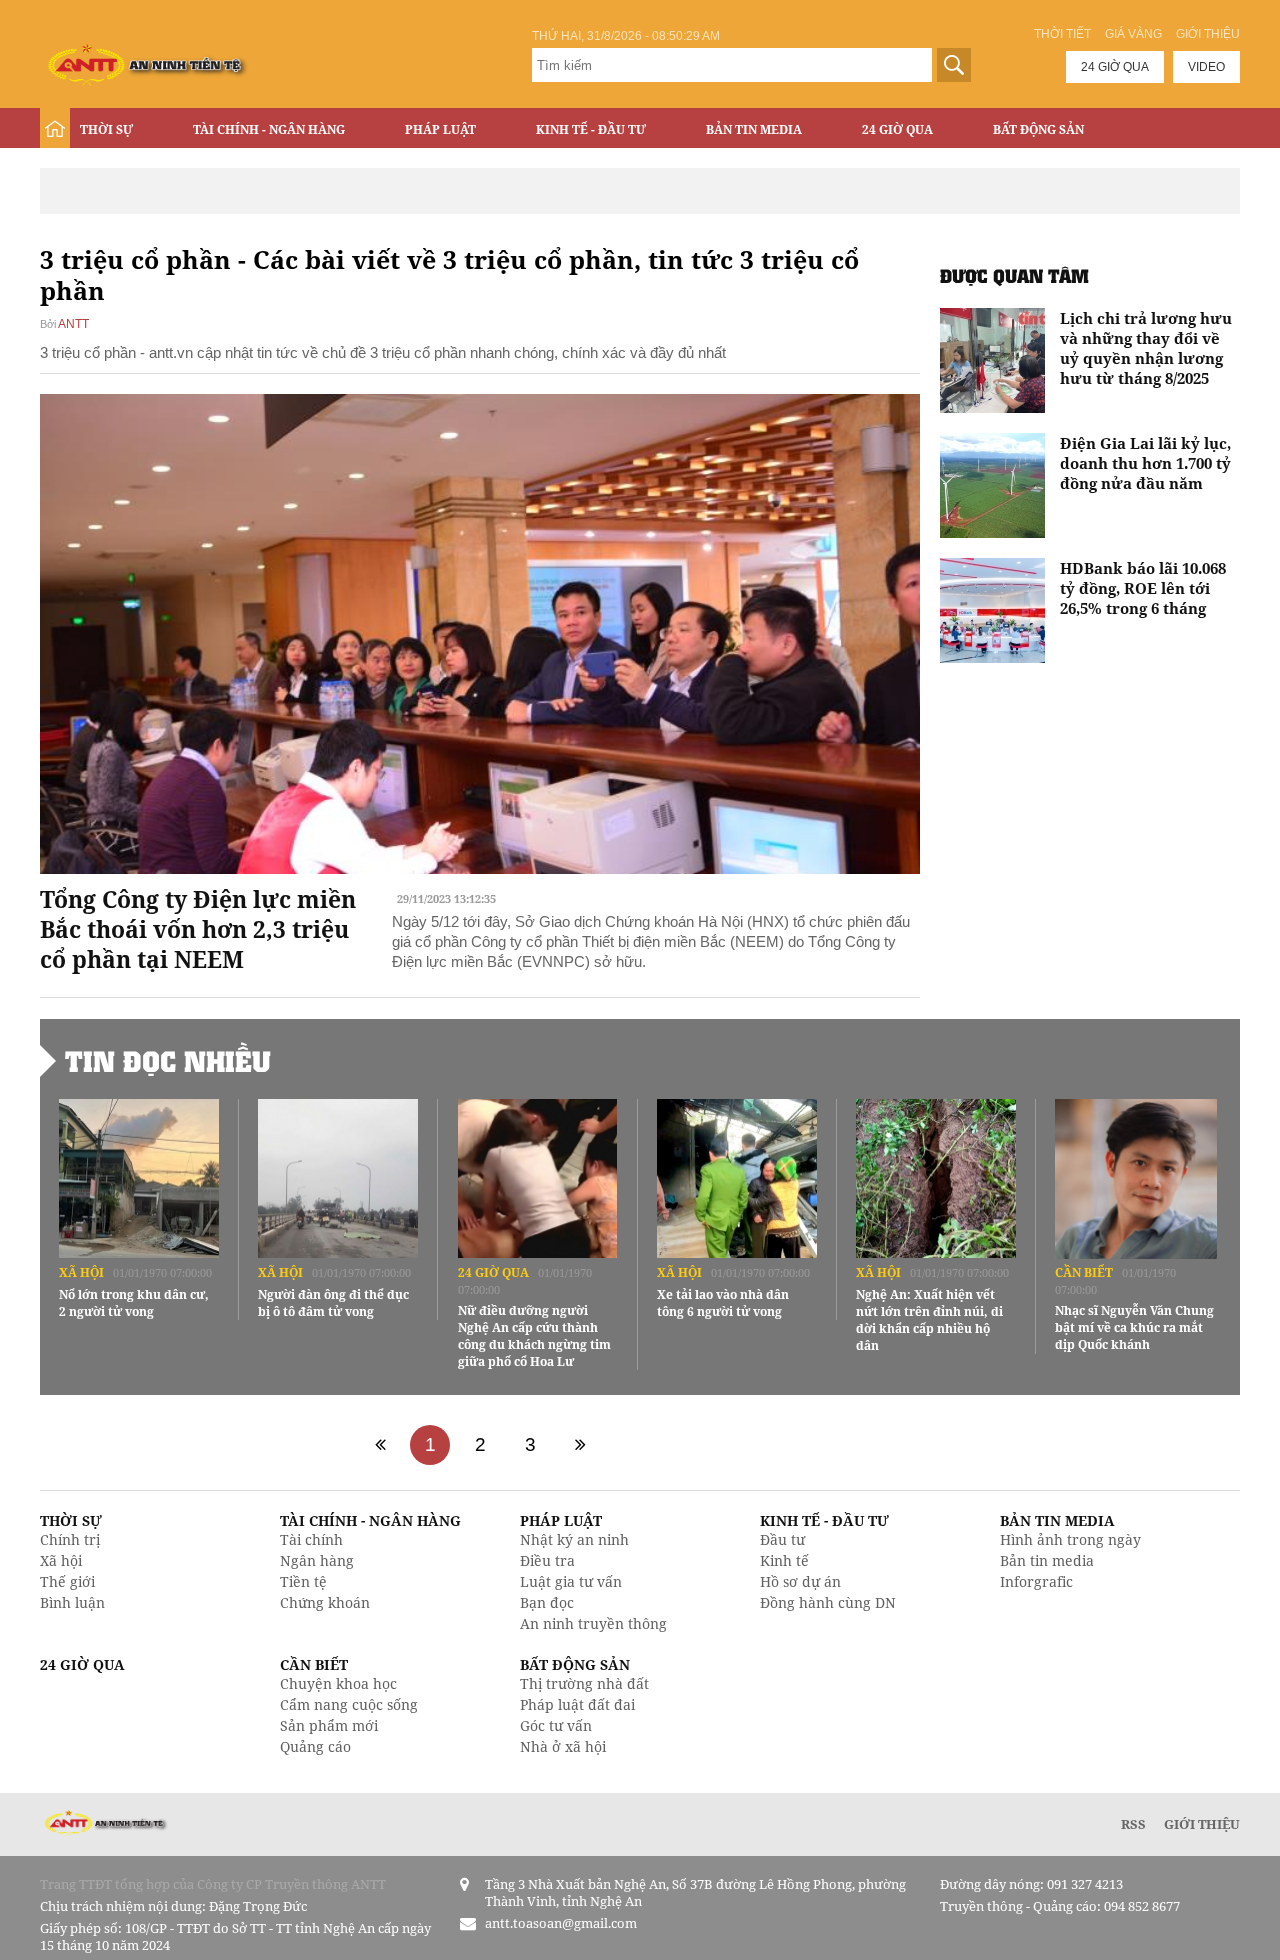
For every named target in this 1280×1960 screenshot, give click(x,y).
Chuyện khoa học (338, 1683)
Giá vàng (1133, 34)
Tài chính (311, 1539)
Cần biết (1084, 1272)
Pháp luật (440, 129)
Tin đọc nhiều (168, 1061)
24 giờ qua (1115, 67)
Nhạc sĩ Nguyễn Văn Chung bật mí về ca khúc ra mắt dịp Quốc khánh (1134, 1327)
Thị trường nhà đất (584, 1683)
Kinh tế (784, 1560)
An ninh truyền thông (593, 1623)
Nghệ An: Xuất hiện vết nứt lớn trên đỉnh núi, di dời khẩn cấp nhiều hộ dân (929, 1320)
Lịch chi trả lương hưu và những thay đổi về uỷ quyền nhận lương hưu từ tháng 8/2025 (1146, 348)
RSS (1133, 1824)
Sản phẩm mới (329, 1725)
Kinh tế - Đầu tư (591, 129)
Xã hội (81, 1272)
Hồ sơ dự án (800, 1581)
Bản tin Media (754, 129)
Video (1206, 67)
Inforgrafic (1036, 1581)
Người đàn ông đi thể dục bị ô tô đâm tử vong (333, 1303)
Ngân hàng (317, 1560)
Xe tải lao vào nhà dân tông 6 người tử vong (723, 1303)
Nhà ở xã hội (563, 1746)
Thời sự (106, 129)
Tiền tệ (303, 1581)
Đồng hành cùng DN (828, 1602)
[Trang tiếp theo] (580, 1445)
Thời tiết (1062, 34)
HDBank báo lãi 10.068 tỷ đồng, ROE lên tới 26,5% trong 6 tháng (1143, 588)
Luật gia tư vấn (571, 1581)
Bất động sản (1038, 129)
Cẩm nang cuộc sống (349, 1704)
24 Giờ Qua (897, 129)
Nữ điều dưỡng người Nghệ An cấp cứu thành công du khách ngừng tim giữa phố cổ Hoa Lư (534, 1336)
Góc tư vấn (556, 1725)
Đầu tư (782, 1539)
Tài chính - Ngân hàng (269, 129)
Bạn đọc (547, 1602)
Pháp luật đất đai (577, 1704)
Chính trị (70, 1539)
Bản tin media (1047, 1560)
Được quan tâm (1014, 275)
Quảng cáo (315, 1746)
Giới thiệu (1208, 34)
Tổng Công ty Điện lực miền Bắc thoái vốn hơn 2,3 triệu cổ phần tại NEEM (198, 929)
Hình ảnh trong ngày (1070, 1539)
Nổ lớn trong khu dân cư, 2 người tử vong (134, 1303)
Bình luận (72, 1602)
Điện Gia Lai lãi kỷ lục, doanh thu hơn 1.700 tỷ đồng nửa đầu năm (1145, 463)
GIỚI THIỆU (1202, 1824)
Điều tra (547, 1560)
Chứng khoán (325, 1602)
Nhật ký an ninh (574, 1539)
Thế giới (67, 1581)
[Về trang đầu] (380, 1445)
